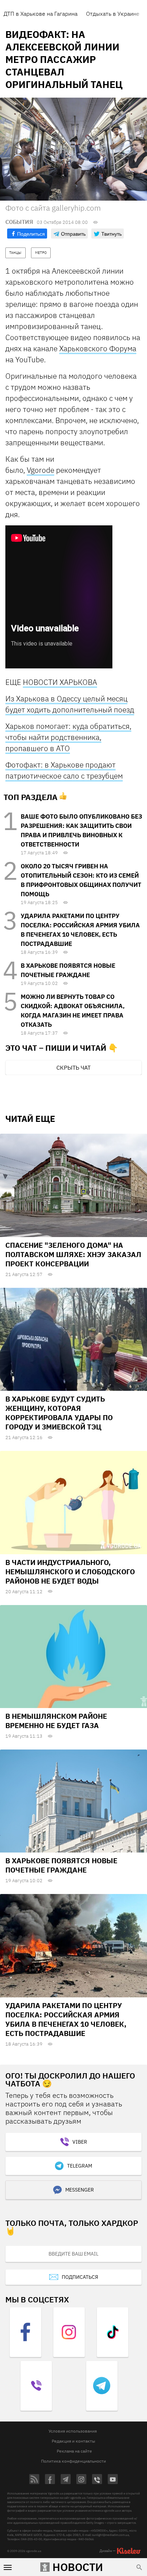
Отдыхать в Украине (113, 14)
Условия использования (73, 2431)
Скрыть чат (73, 1068)
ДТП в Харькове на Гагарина (40, 14)
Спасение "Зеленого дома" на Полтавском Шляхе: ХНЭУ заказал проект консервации (73, 1254)
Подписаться (80, 2277)
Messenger (80, 2190)
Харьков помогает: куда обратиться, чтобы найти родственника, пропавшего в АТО (68, 737)
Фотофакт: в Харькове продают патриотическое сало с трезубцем (64, 770)
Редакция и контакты (73, 2441)
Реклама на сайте (74, 2451)
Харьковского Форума (98, 348)
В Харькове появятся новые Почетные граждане (61, 1865)
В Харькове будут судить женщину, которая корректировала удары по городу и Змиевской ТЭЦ (59, 1413)
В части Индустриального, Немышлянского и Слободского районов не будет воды (70, 1572)
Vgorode (40, 470)
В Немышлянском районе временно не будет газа (56, 1721)
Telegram (80, 2166)
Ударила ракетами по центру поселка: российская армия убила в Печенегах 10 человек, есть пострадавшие (66, 2019)
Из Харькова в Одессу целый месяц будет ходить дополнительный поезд (70, 704)
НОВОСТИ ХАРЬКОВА (60, 682)
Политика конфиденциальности (73, 2461)
